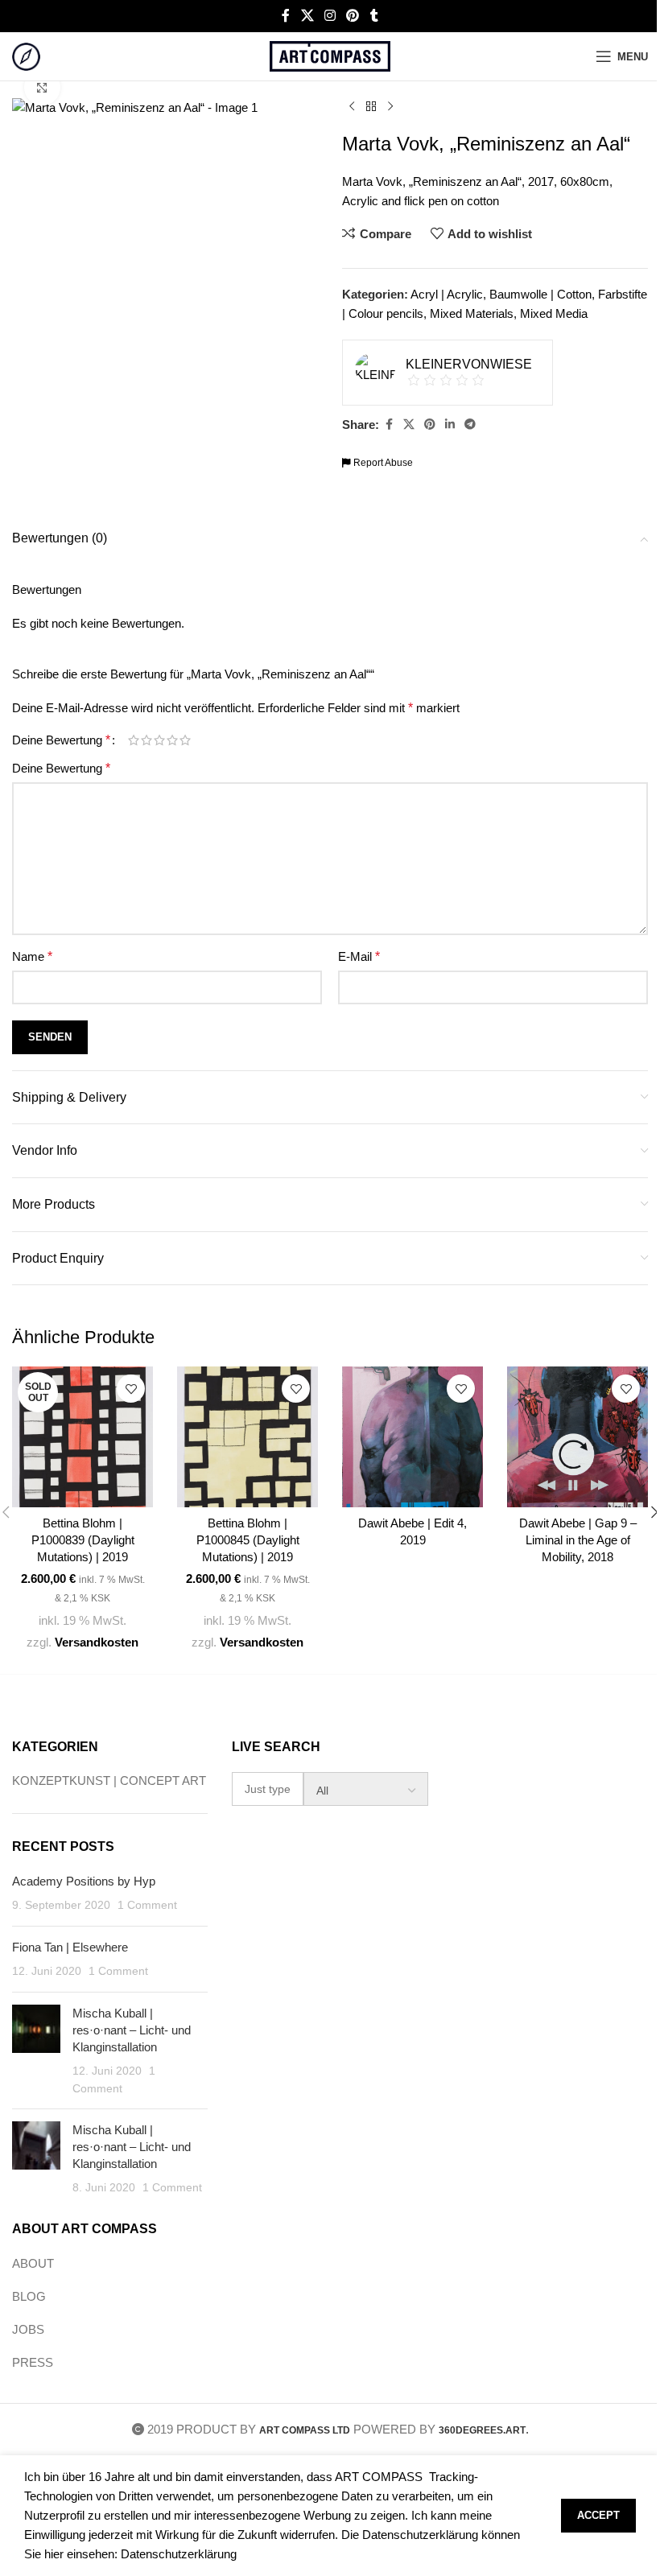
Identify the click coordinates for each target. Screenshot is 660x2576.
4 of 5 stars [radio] (172, 740)
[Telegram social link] (470, 425)
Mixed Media (554, 313)
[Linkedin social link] (450, 425)
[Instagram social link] (330, 16)
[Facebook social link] (286, 16)
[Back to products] (371, 107)
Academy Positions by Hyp (84, 1881)
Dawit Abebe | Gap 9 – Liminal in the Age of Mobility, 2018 (578, 1540)
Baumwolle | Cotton (540, 294)
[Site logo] (26, 55)
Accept (598, 2515)
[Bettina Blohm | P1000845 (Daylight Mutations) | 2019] (248, 1437)
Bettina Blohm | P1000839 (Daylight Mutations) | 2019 (83, 1540)
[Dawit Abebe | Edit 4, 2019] (412, 1437)
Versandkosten (97, 1642)
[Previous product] (352, 107)
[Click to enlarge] (42, 87)
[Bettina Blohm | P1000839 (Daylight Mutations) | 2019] (82, 1437)
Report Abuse (382, 463)
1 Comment (147, 1905)
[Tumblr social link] (374, 16)
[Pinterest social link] (353, 16)
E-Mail (359, 956)
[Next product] (390, 107)
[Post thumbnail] (36, 2051)
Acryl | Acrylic (447, 294)
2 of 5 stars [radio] (146, 740)
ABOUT (33, 2263)
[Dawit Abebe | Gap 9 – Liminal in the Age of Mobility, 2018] (577, 1437)
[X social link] (307, 16)
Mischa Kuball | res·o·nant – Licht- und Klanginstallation (132, 2030)
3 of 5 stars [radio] (159, 740)
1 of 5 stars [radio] (134, 740)
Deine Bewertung (61, 740)
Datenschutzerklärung (179, 2554)
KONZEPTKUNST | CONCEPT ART (109, 1781)
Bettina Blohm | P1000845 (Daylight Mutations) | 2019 (248, 1540)
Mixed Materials (472, 313)
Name (32, 956)
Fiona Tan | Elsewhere (70, 1947)
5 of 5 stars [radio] (185, 740)
